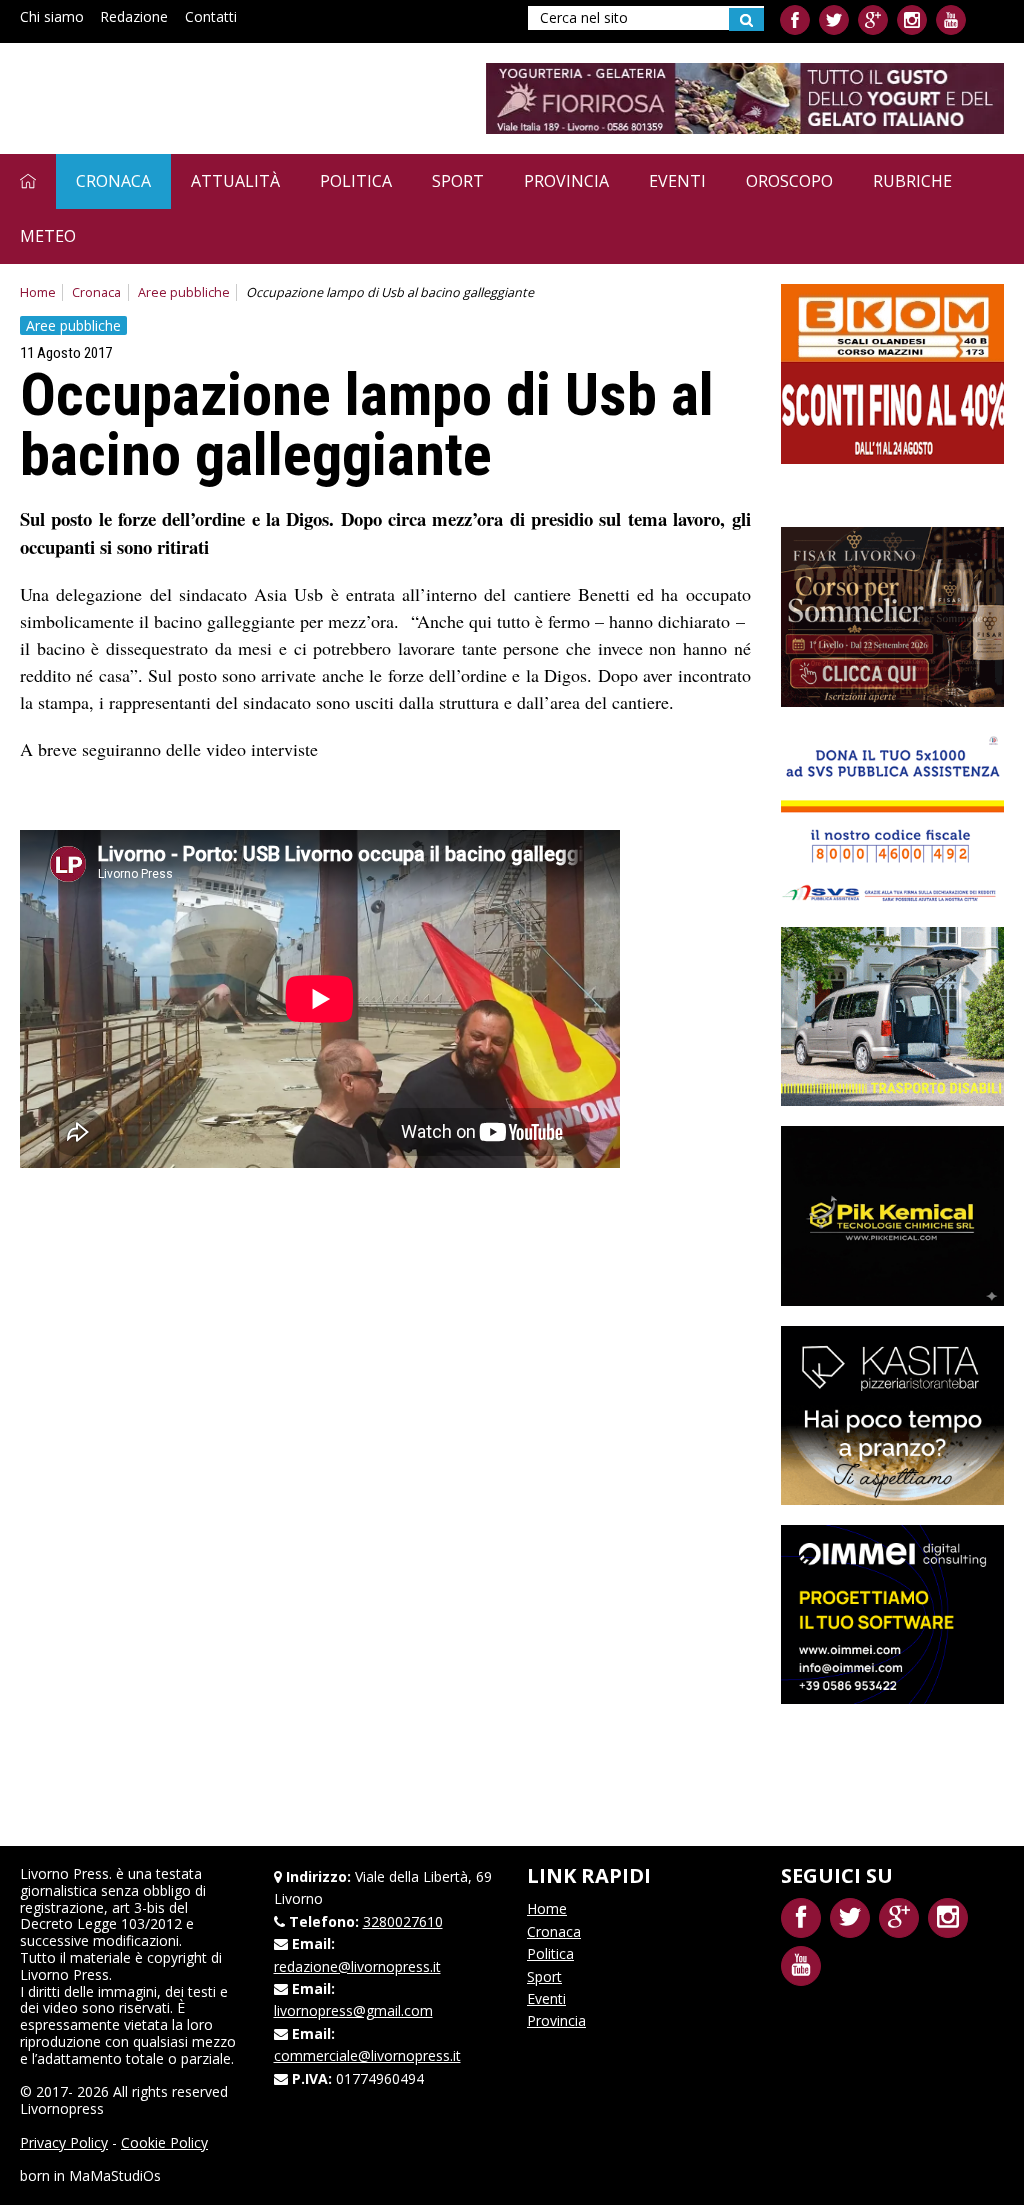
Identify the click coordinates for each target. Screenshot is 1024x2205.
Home (38, 292)
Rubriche (912, 181)
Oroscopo (789, 181)
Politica (356, 181)
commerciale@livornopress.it (367, 2055)
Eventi (677, 181)
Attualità (235, 181)
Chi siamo (52, 16)
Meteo (48, 236)
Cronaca (113, 181)
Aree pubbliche (184, 292)
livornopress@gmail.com (353, 2010)
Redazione (134, 16)
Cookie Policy (164, 2142)
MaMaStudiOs (115, 2175)
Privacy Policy (64, 2142)
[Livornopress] (209, 97)
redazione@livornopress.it (357, 1966)
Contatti (211, 16)
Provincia (566, 181)
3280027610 (403, 1921)
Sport (458, 181)
